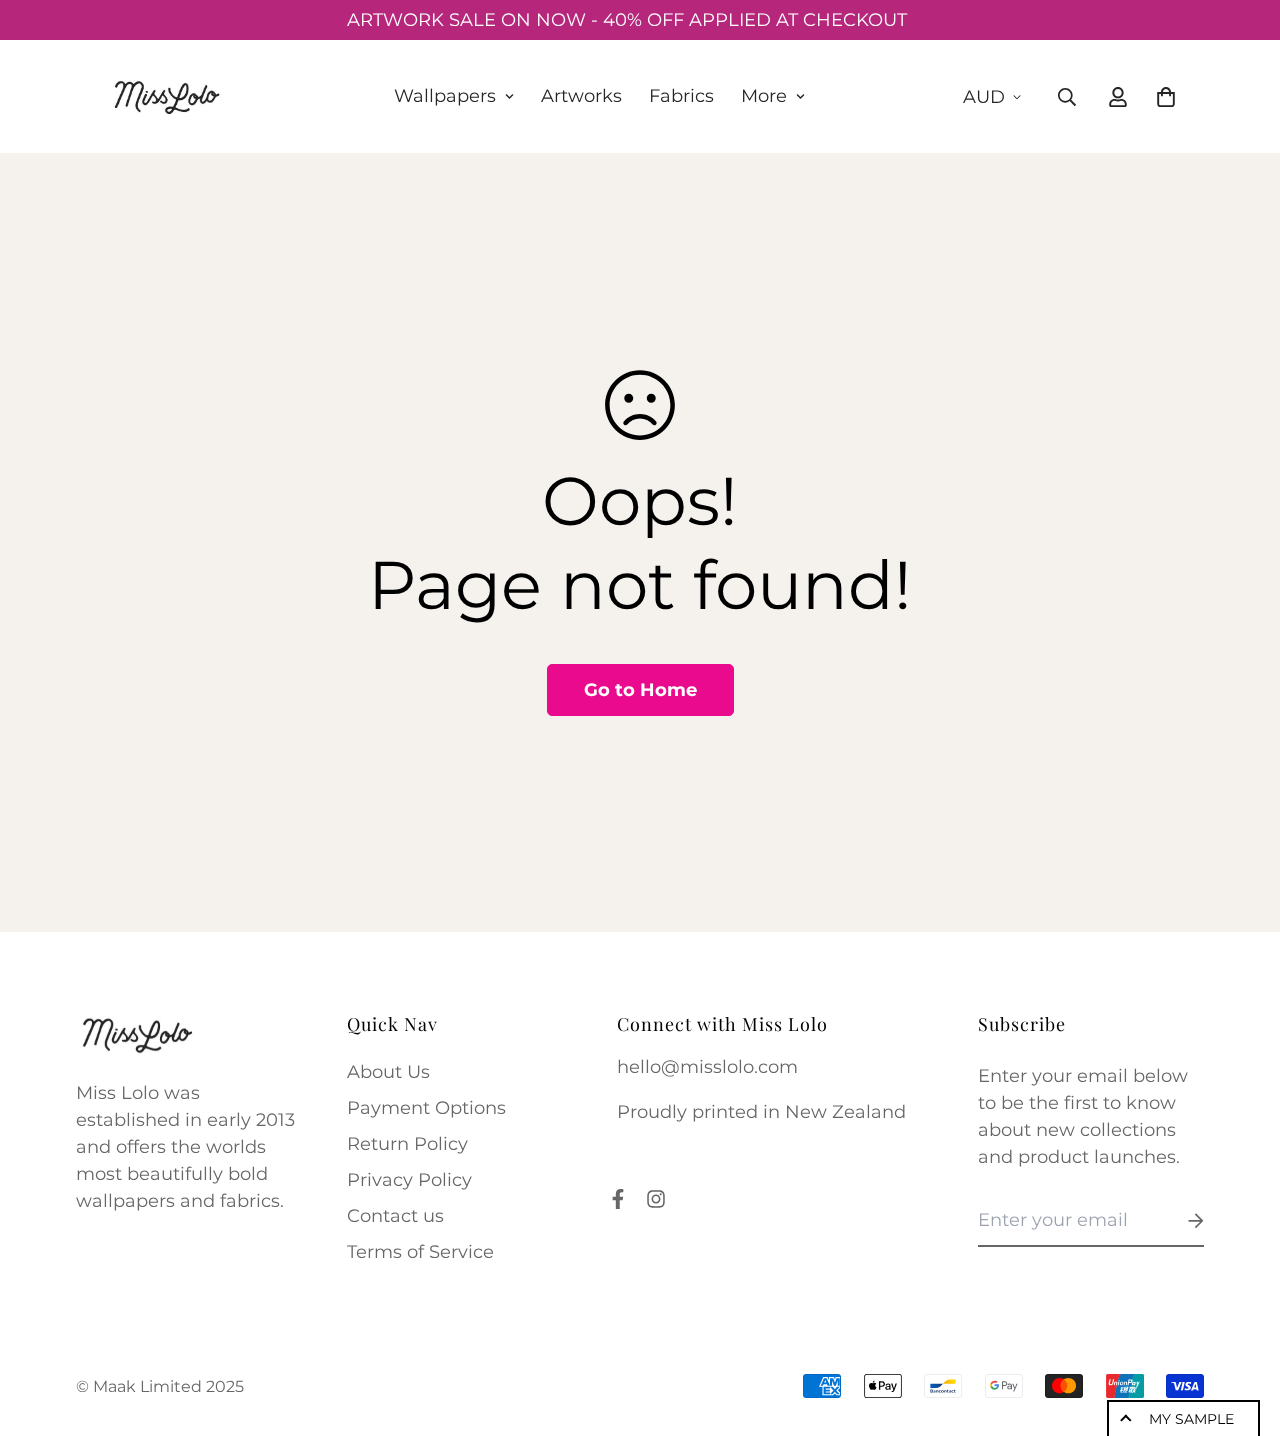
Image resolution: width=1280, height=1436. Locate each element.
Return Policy (407, 1144)
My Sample (1191, 1419)
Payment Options (426, 1108)
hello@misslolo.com (707, 1067)
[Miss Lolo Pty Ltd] (165, 97)
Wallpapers (445, 96)
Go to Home (640, 690)
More (764, 96)
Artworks (581, 96)
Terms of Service (420, 1252)
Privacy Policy (409, 1180)
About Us (388, 1072)
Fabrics (681, 96)
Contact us (395, 1216)
